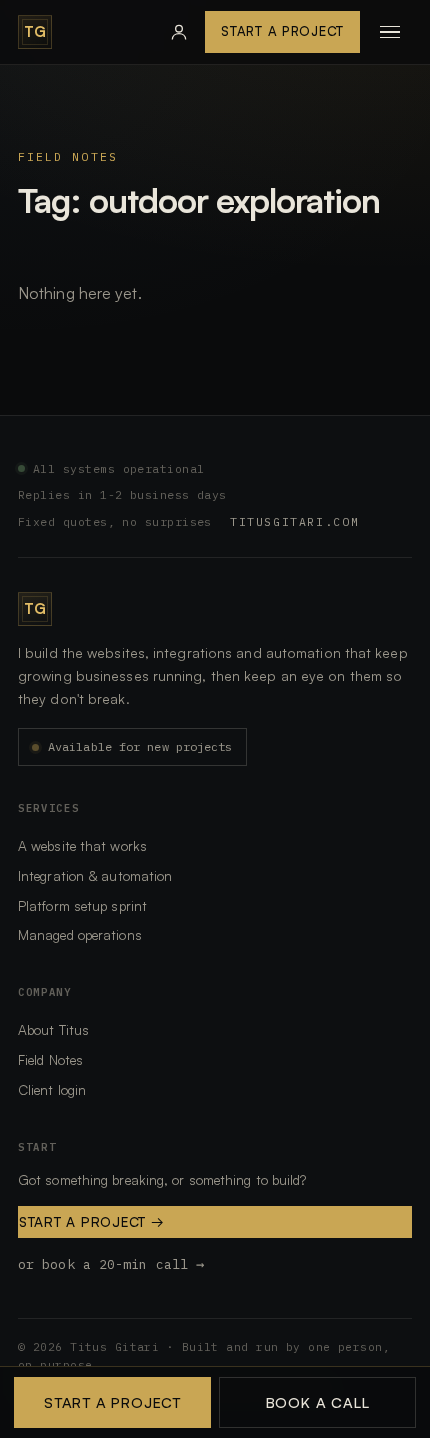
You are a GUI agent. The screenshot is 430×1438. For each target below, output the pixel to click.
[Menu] (390, 32)
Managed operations (80, 934)
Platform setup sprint (82, 905)
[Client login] (179, 32)
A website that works (82, 845)
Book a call (318, 1402)
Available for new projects (140, 746)
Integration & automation (95, 875)
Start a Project (282, 31)
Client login (52, 1089)
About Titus (53, 1029)
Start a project (92, 1221)
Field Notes (68, 156)
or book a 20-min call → (111, 1264)
